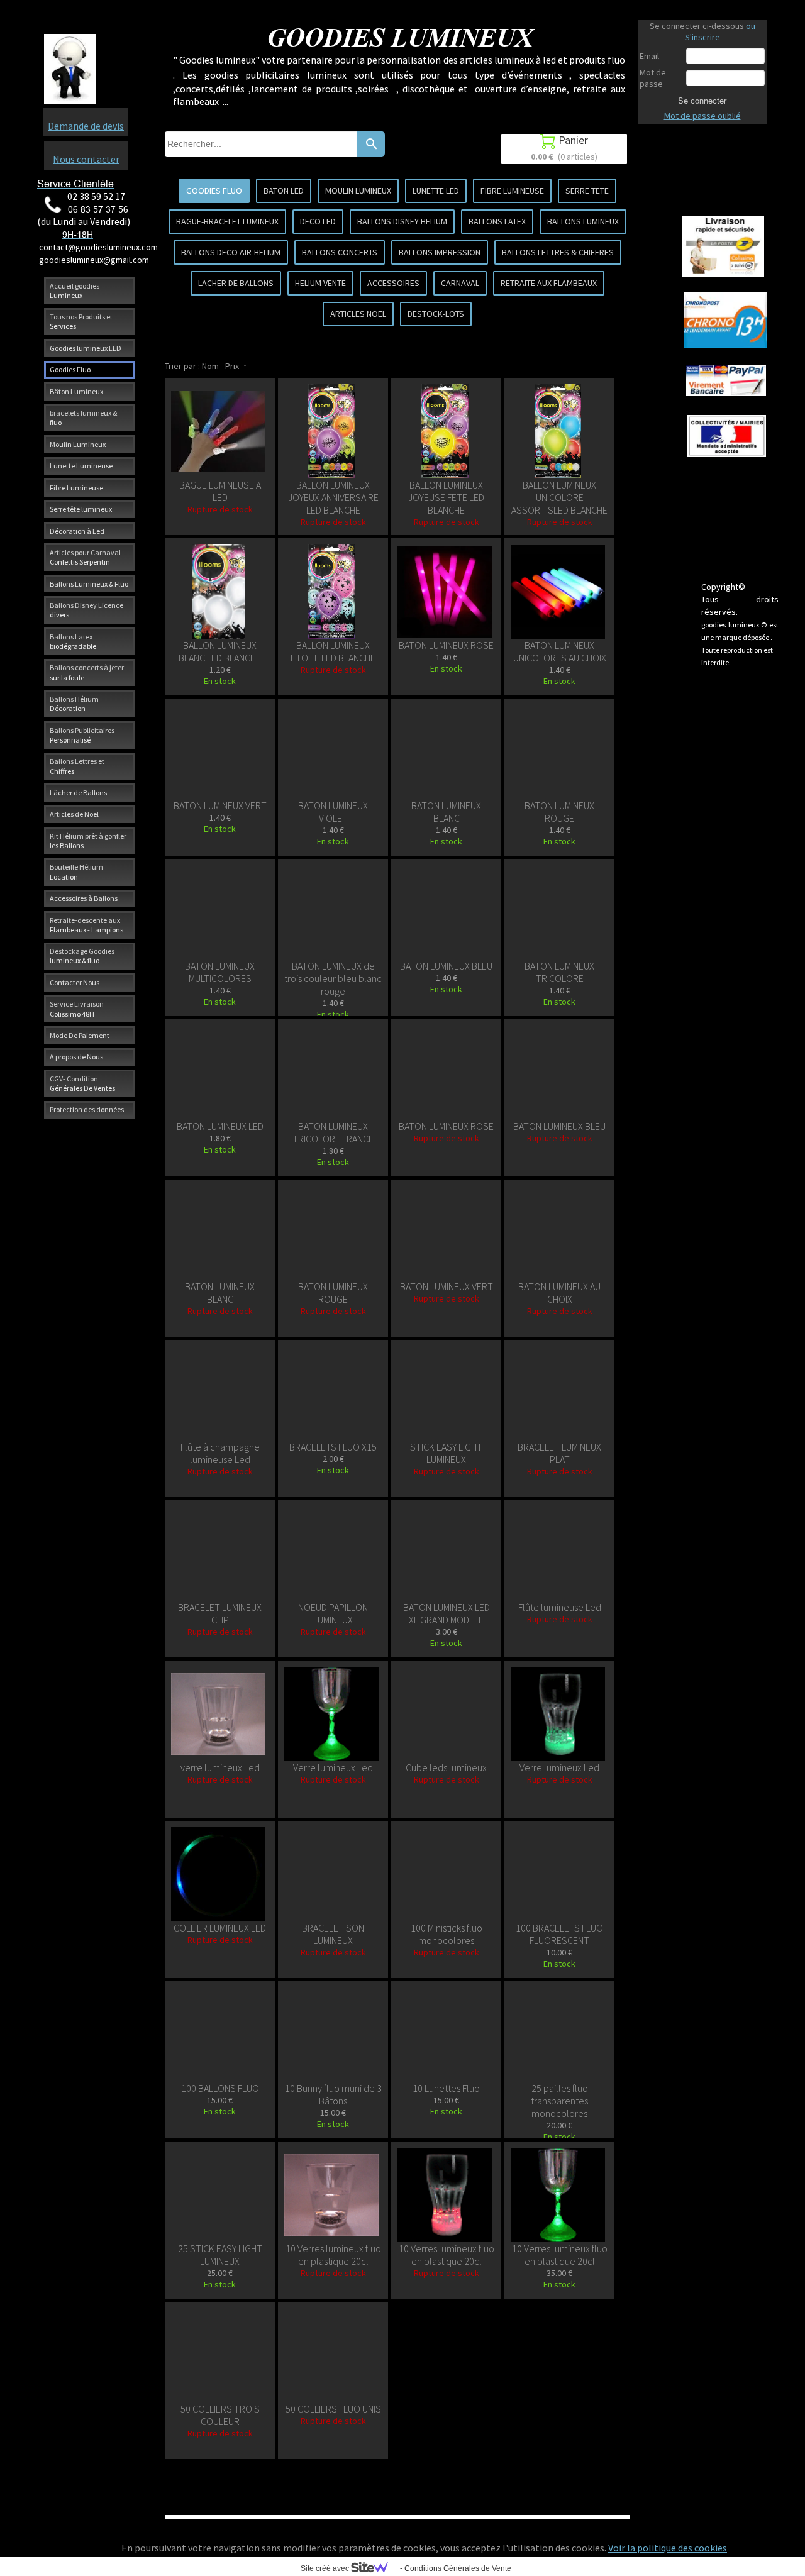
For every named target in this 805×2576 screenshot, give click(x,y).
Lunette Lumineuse (81, 466)
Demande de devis (86, 126)
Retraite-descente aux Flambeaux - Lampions (86, 925)
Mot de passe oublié (702, 116)
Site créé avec (326, 2568)
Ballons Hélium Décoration (74, 704)
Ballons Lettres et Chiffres (77, 766)
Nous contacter (86, 159)
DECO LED (318, 221)
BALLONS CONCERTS (340, 252)
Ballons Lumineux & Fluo (89, 584)
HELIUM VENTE (320, 283)
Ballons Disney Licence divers (86, 610)
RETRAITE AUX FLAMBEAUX (549, 283)
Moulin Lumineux (78, 444)
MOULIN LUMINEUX (358, 191)
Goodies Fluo (70, 369)
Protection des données (87, 1109)
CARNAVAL (460, 283)
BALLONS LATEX (497, 221)
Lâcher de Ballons (78, 793)
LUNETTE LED (436, 191)
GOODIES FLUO (214, 191)
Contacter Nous (75, 982)
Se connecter (702, 101)
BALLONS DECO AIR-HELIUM (231, 252)
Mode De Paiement (80, 1035)
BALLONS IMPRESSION (440, 252)
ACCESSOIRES (393, 283)
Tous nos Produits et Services (81, 321)
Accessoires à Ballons (84, 898)
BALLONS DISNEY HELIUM (402, 221)
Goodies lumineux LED (86, 348)
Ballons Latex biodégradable (73, 641)
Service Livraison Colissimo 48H (77, 1009)
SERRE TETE (587, 191)
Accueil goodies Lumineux (75, 290)
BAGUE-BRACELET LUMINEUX (227, 221)
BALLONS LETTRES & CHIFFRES (558, 252)
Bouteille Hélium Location (76, 871)
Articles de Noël (74, 814)
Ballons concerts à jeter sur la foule (87, 672)
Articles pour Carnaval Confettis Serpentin (85, 557)
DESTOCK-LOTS (436, 314)
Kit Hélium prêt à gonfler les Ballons (88, 841)
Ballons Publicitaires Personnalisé (82, 735)
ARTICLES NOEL (358, 314)
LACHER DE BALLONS (236, 283)
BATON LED (284, 191)
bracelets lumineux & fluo (83, 417)
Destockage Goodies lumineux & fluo (82, 956)
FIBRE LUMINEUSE (512, 191)
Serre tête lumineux (81, 509)
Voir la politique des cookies (668, 2548)
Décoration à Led (77, 531)
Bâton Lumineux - (78, 391)
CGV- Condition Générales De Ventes (82, 1083)
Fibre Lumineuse (76, 488)
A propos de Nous (76, 1057)
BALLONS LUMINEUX (583, 221)
